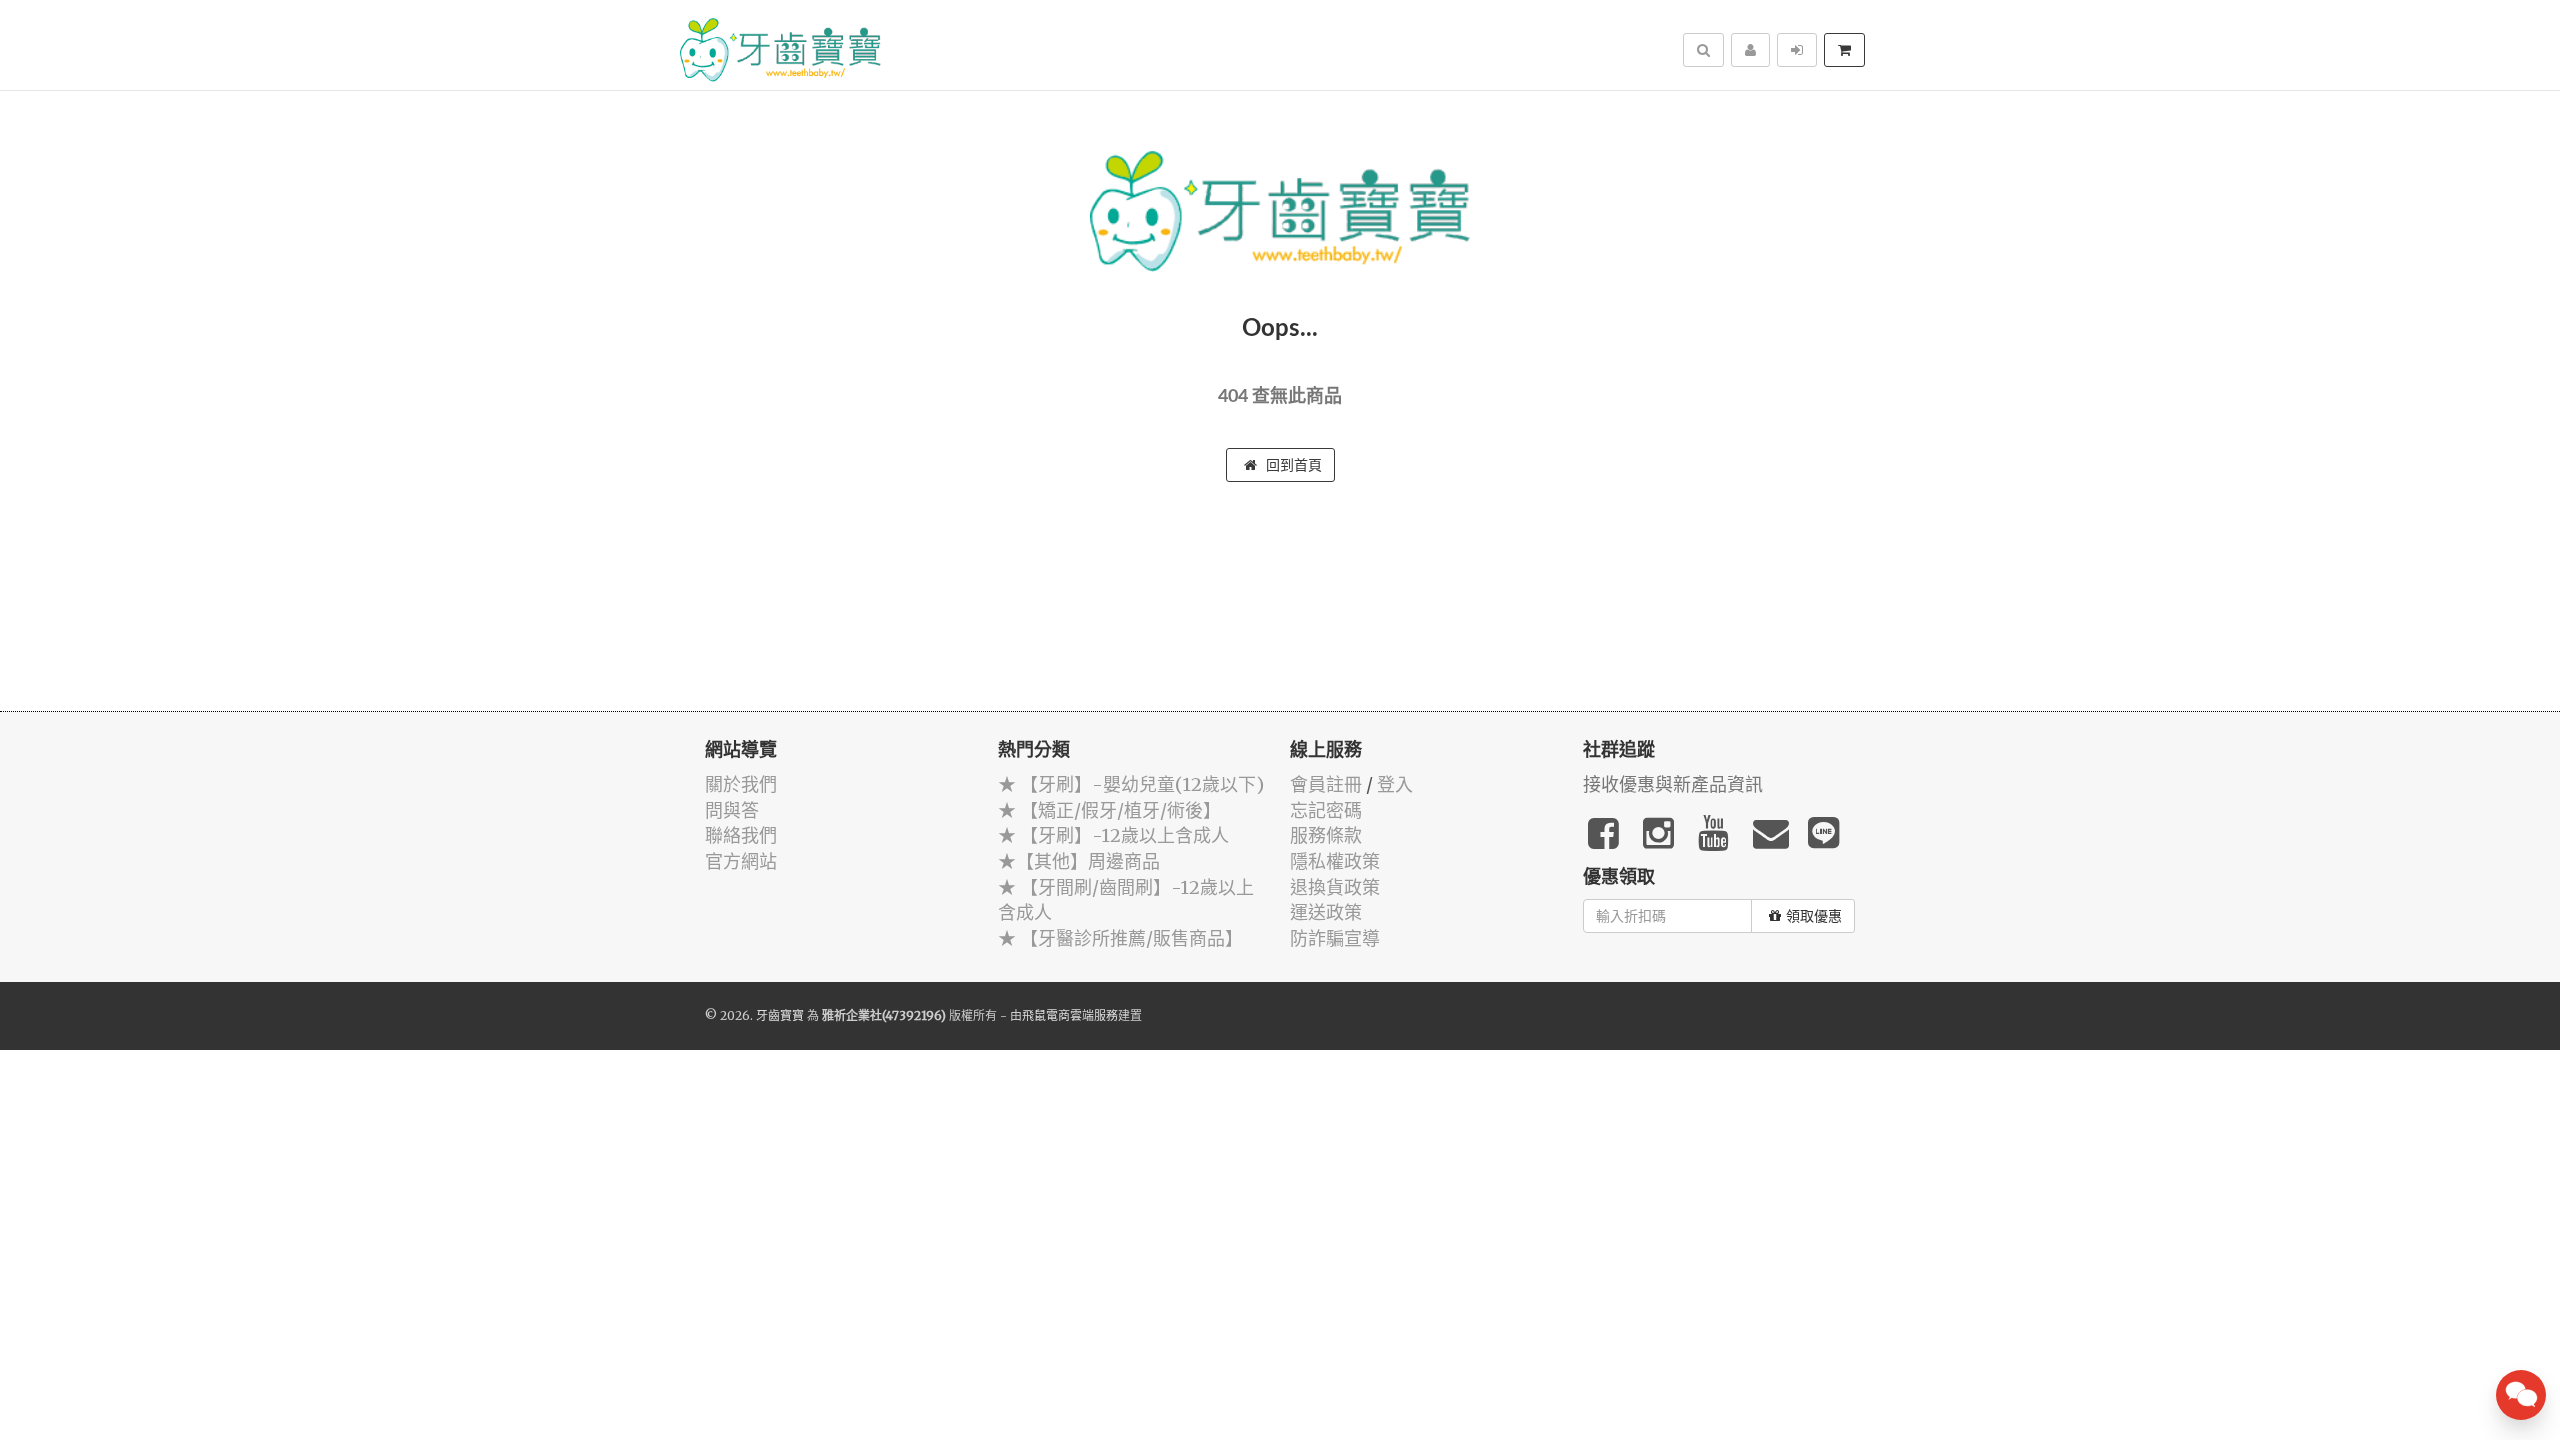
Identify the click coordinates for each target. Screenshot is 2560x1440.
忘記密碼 (1326, 810)
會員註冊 (1326, 784)
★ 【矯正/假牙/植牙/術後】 (1109, 810)
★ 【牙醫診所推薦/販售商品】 (1120, 938)
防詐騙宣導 (1335, 938)
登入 (1395, 784)
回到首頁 (1292, 465)
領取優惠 (1814, 916)
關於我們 (741, 784)
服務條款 (1326, 835)
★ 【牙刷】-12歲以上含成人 (1113, 835)
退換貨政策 (1335, 887)
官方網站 (741, 861)
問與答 (732, 810)
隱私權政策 (1335, 861)
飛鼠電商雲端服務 (1070, 1015)
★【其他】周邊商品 (1079, 861)
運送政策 (1326, 912)
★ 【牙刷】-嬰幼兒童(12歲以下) (1131, 784)
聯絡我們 (741, 835)
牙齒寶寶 (780, 1015)
